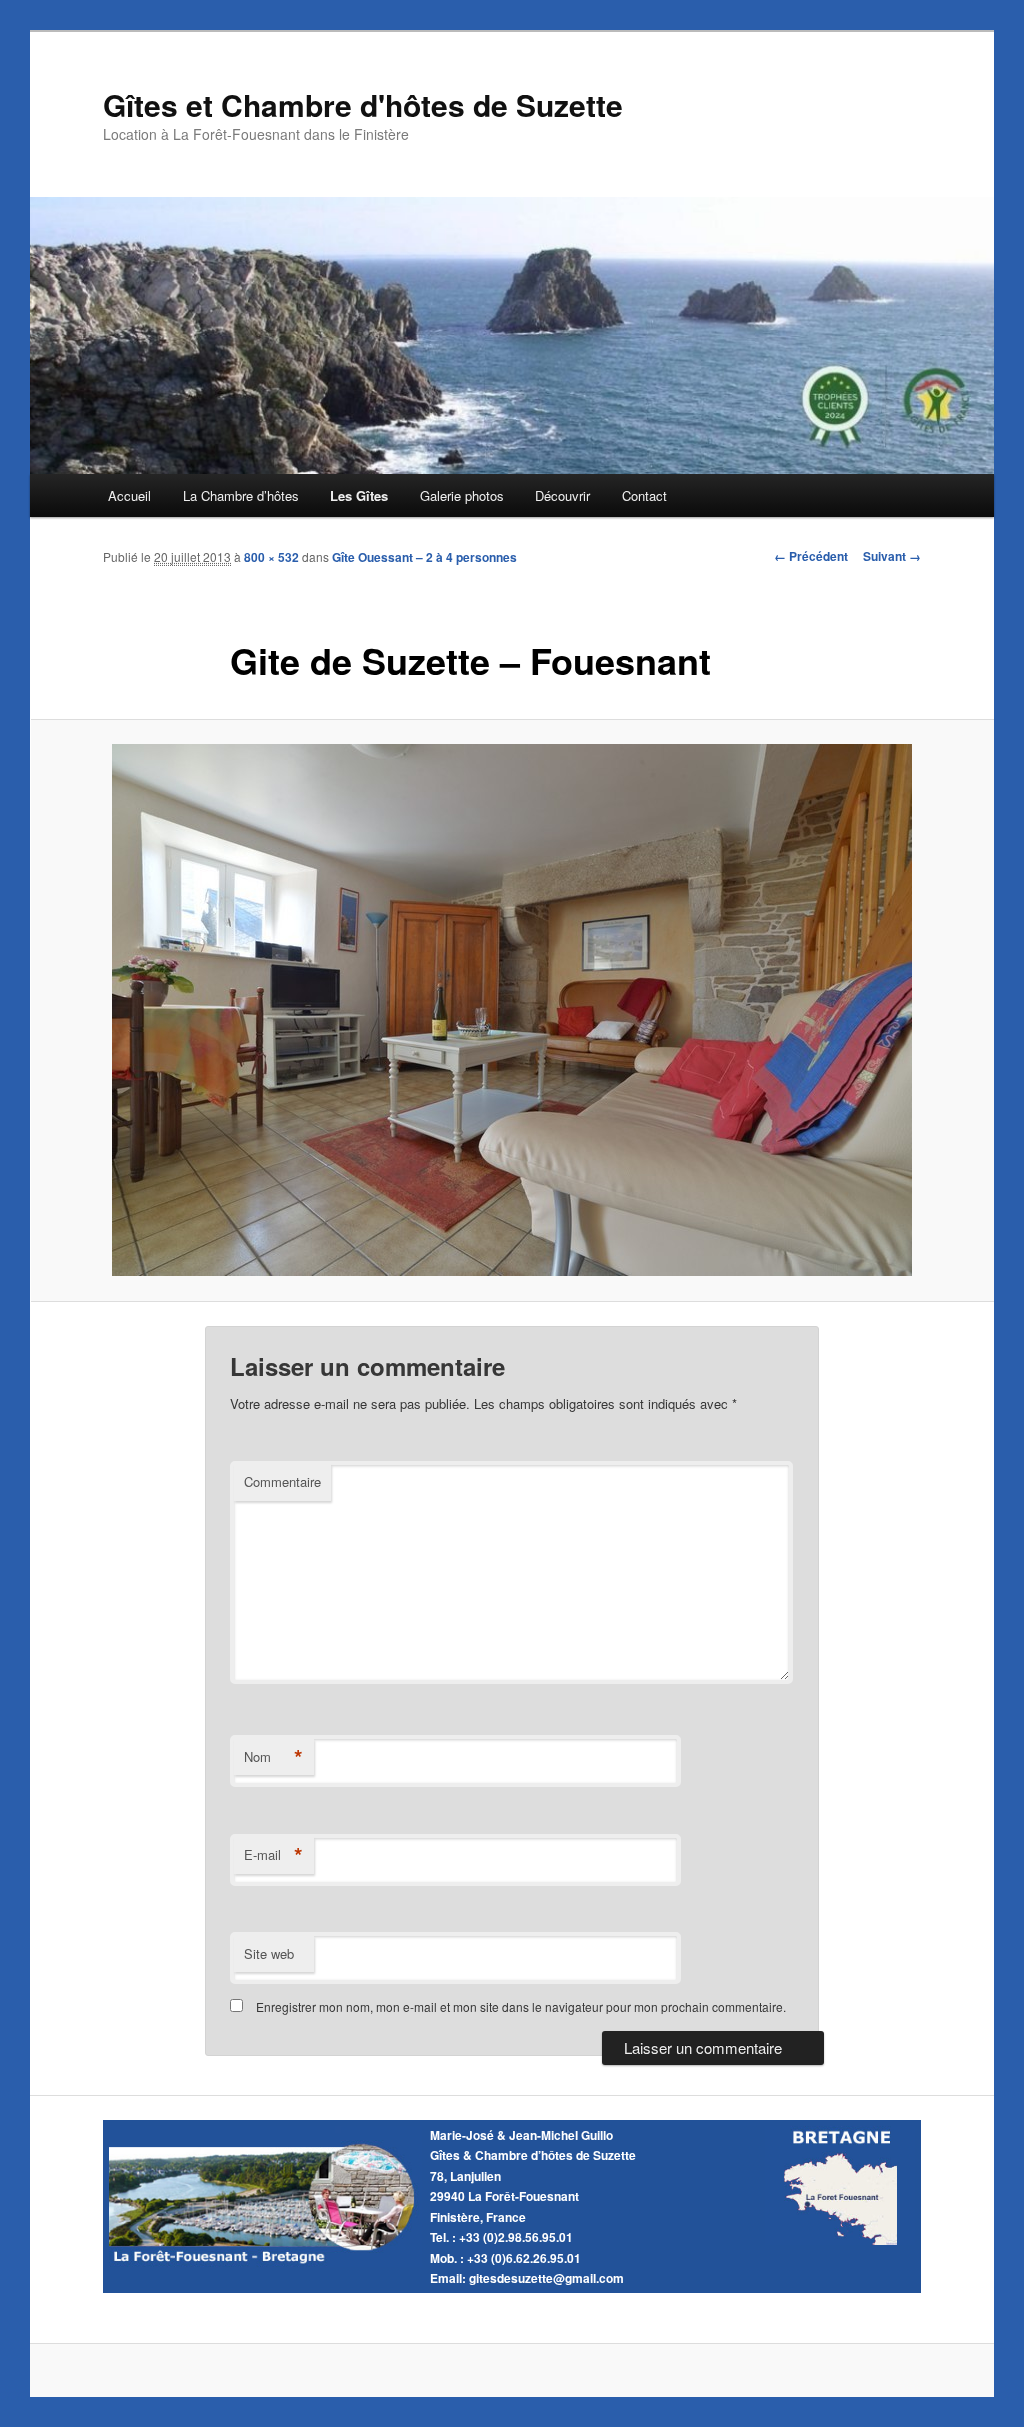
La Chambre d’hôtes (241, 495)
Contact (644, 495)
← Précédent (811, 556)
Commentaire (282, 1481)
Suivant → (892, 556)
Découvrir (562, 495)
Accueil (129, 495)
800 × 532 (271, 557)
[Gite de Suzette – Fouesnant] (512, 1010)
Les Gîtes (359, 495)
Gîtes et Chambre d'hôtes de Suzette (363, 104)
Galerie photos (462, 495)
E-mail (273, 1855)
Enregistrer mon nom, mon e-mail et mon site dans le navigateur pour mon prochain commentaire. (521, 2006)
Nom (273, 1757)
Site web (269, 1953)
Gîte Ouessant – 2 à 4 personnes (424, 557)
